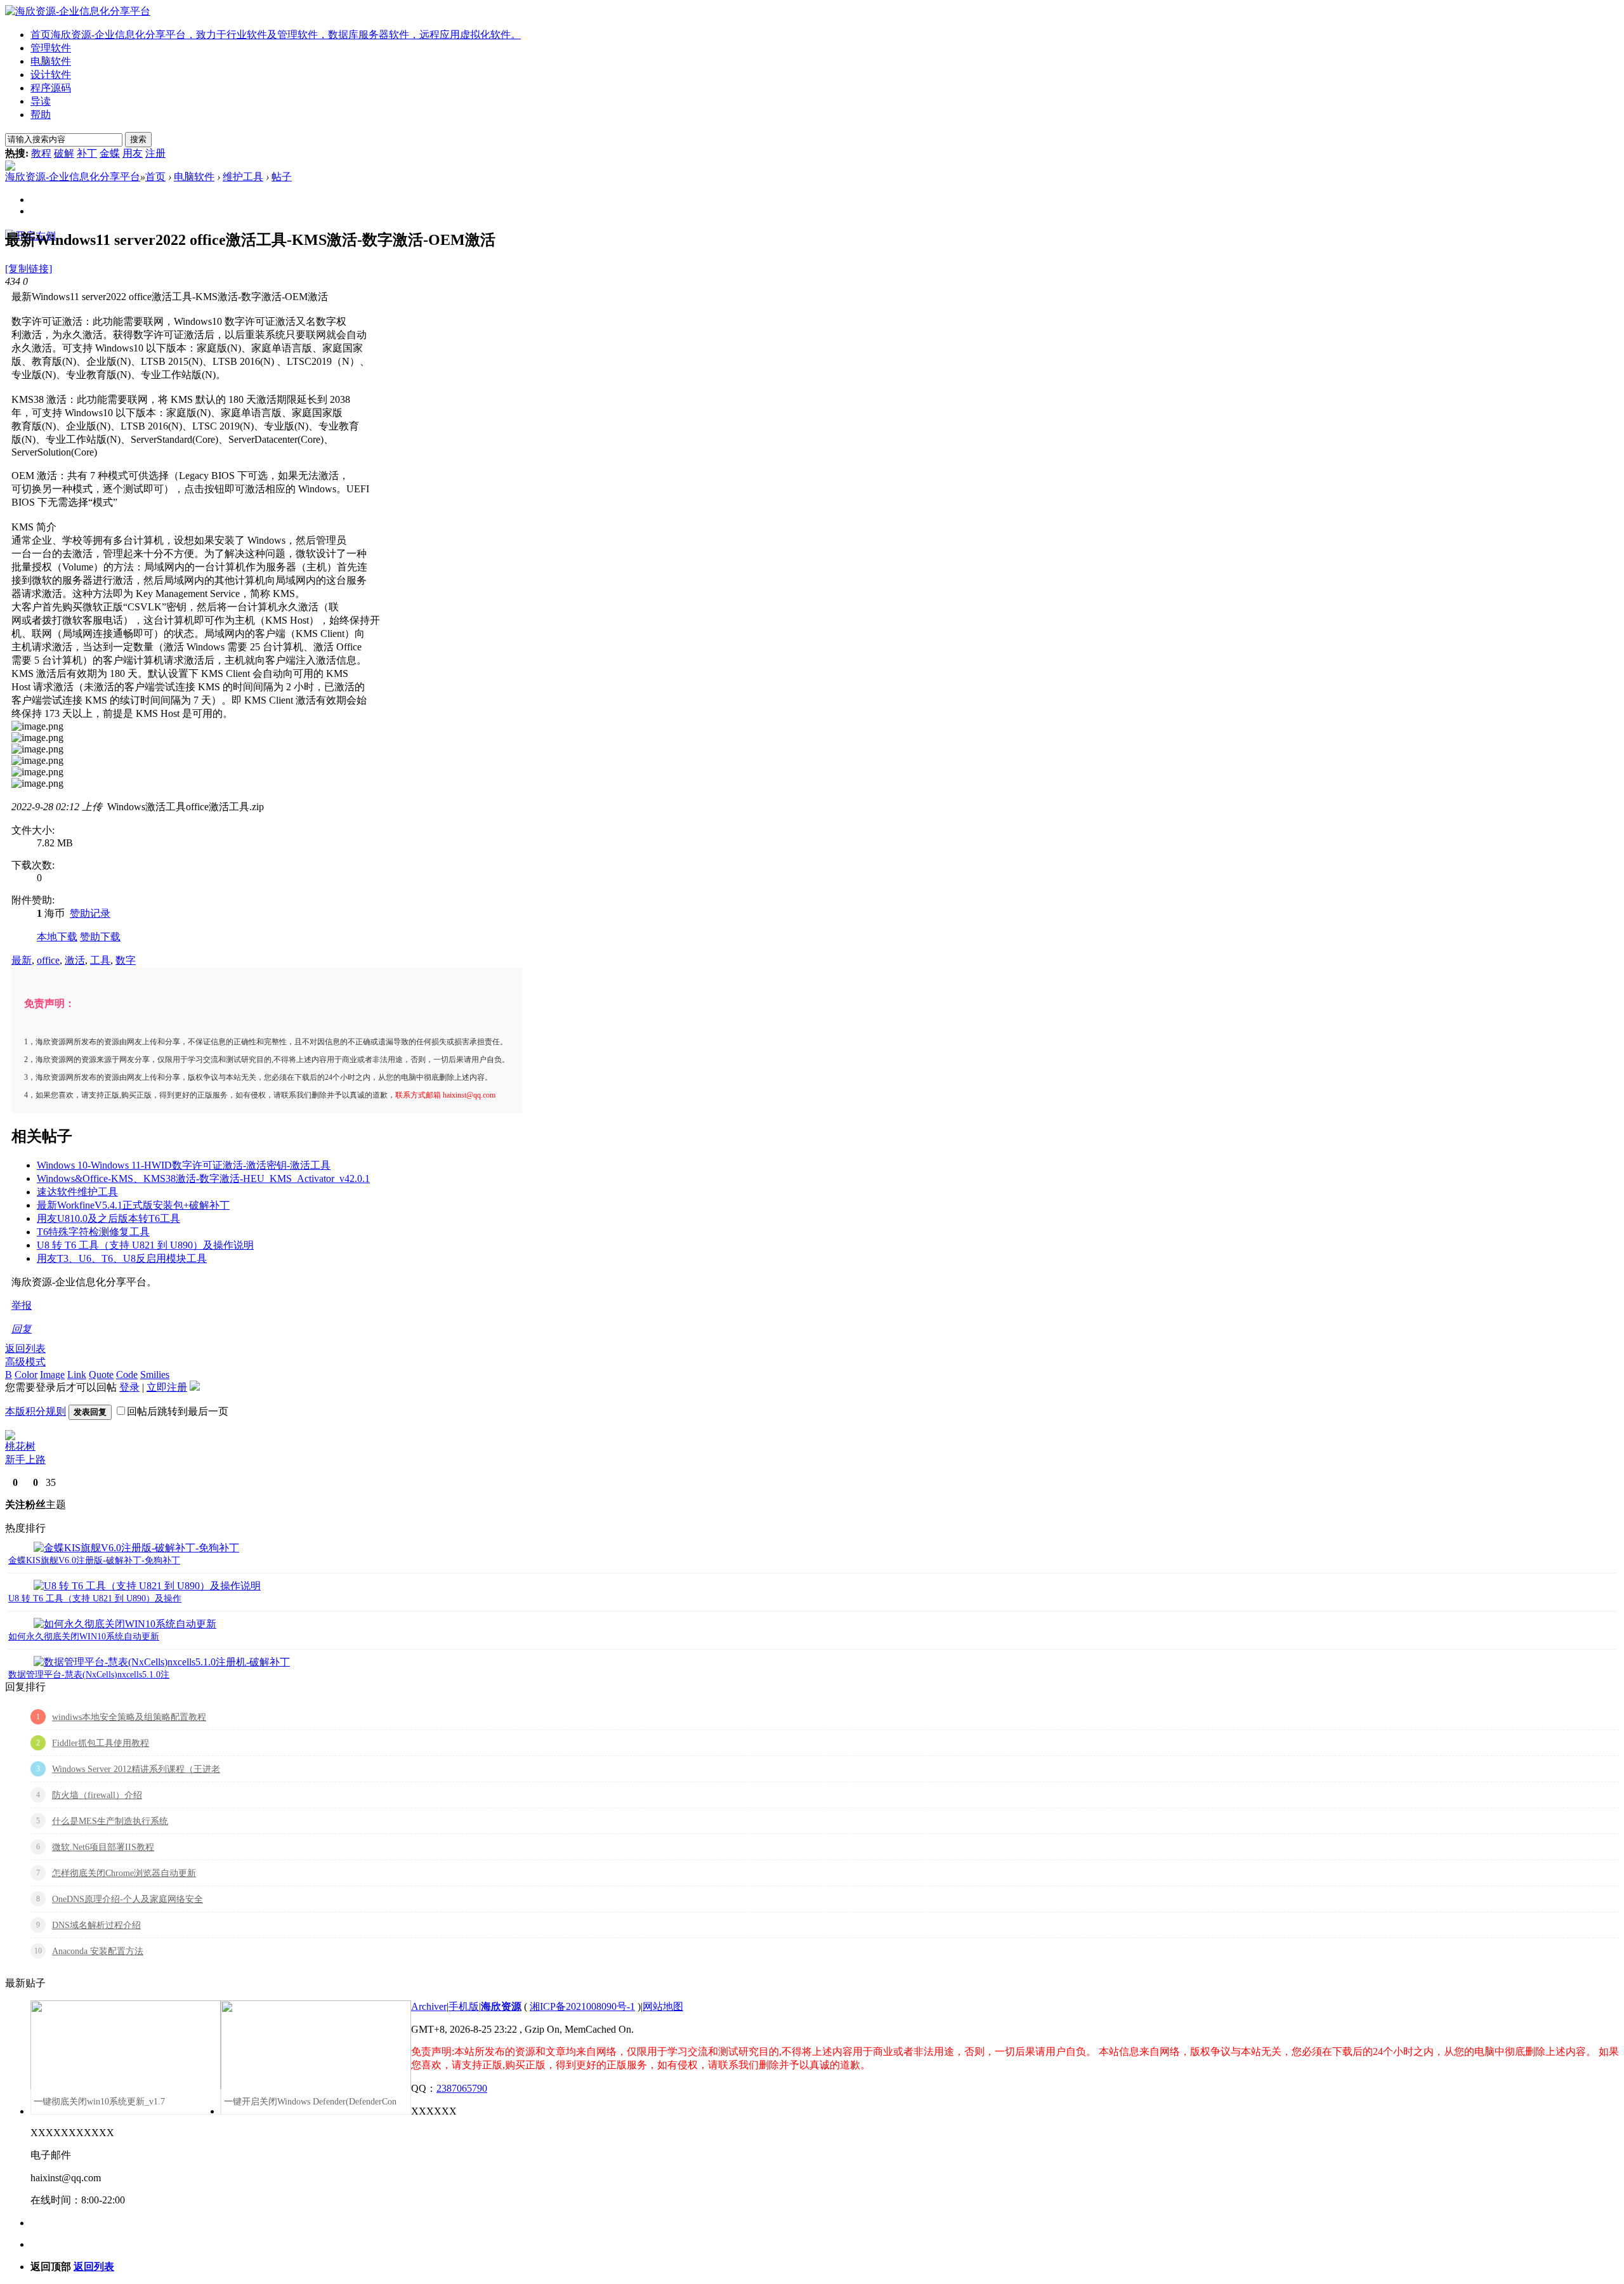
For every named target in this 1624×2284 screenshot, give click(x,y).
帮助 (41, 115)
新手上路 (25, 1460)
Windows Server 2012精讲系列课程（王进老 (136, 1769)
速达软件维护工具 (77, 1192)
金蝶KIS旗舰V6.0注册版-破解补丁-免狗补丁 (94, 1560)
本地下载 (57, 937)
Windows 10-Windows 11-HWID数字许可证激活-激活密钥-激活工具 (184, 1165)
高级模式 (25, 1362)
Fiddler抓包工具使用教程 (101, 1743)
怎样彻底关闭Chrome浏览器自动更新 (124, 1873)
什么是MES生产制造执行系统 (110, 1821)
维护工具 (243, 177)
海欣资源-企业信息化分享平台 (73, 177)
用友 (133, 153)
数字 (126, 960)
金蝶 (110, 153)
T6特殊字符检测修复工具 (93, 1232)
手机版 (464, 2006)
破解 (64, 153)
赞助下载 (100, 937)
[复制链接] (29, 269)
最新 (22, 960)
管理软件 (51, 48)
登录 (129, 1387)
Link (77, 1375)
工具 (100, 960)
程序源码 (51, 88)
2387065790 (462, 2088)
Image (52, 1375)
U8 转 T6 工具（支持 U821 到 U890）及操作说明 (145, 1245)
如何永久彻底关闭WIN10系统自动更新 (84, 1637)
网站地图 (663, 2006)
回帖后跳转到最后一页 (178, 1411)
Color (26, 1375)
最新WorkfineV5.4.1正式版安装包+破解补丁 (133, 1205)
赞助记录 (90, 913)
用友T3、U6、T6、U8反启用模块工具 (122, 1258)
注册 (155, 153)
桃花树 (20, 1446)
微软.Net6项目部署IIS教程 (103, 1847)
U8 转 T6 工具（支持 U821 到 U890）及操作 (95, 1598)
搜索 (138, 139)
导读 (41, 101)
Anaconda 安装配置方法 (98, 1951)
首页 (276, 35)
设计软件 (51, 75)
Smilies (155, 1375)
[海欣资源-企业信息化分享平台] (78, 11)
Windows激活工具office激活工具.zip (186, 807)
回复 (22, 1329)
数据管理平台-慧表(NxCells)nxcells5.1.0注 (89, 1675)
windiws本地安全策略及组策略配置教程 (129, 1717)
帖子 (282, 177)
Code (127, 1375)
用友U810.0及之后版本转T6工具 (108, 1218)
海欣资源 (501, 2006)
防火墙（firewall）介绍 (97, 1795)
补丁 (87, 153)
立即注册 (167, 1387)
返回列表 (25, 1349)
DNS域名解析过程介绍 (96, 1925)
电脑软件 (51, 61)
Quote (101, 1375)
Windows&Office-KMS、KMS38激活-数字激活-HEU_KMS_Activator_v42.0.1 (203, 1178)
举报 (22, 1305)
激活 (75, 960)
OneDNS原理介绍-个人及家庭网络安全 (128, 1899)
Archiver (429, 2006)
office (48, 960)
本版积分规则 (36, 1411)
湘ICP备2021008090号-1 (582, 2006)
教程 (41, 153)
